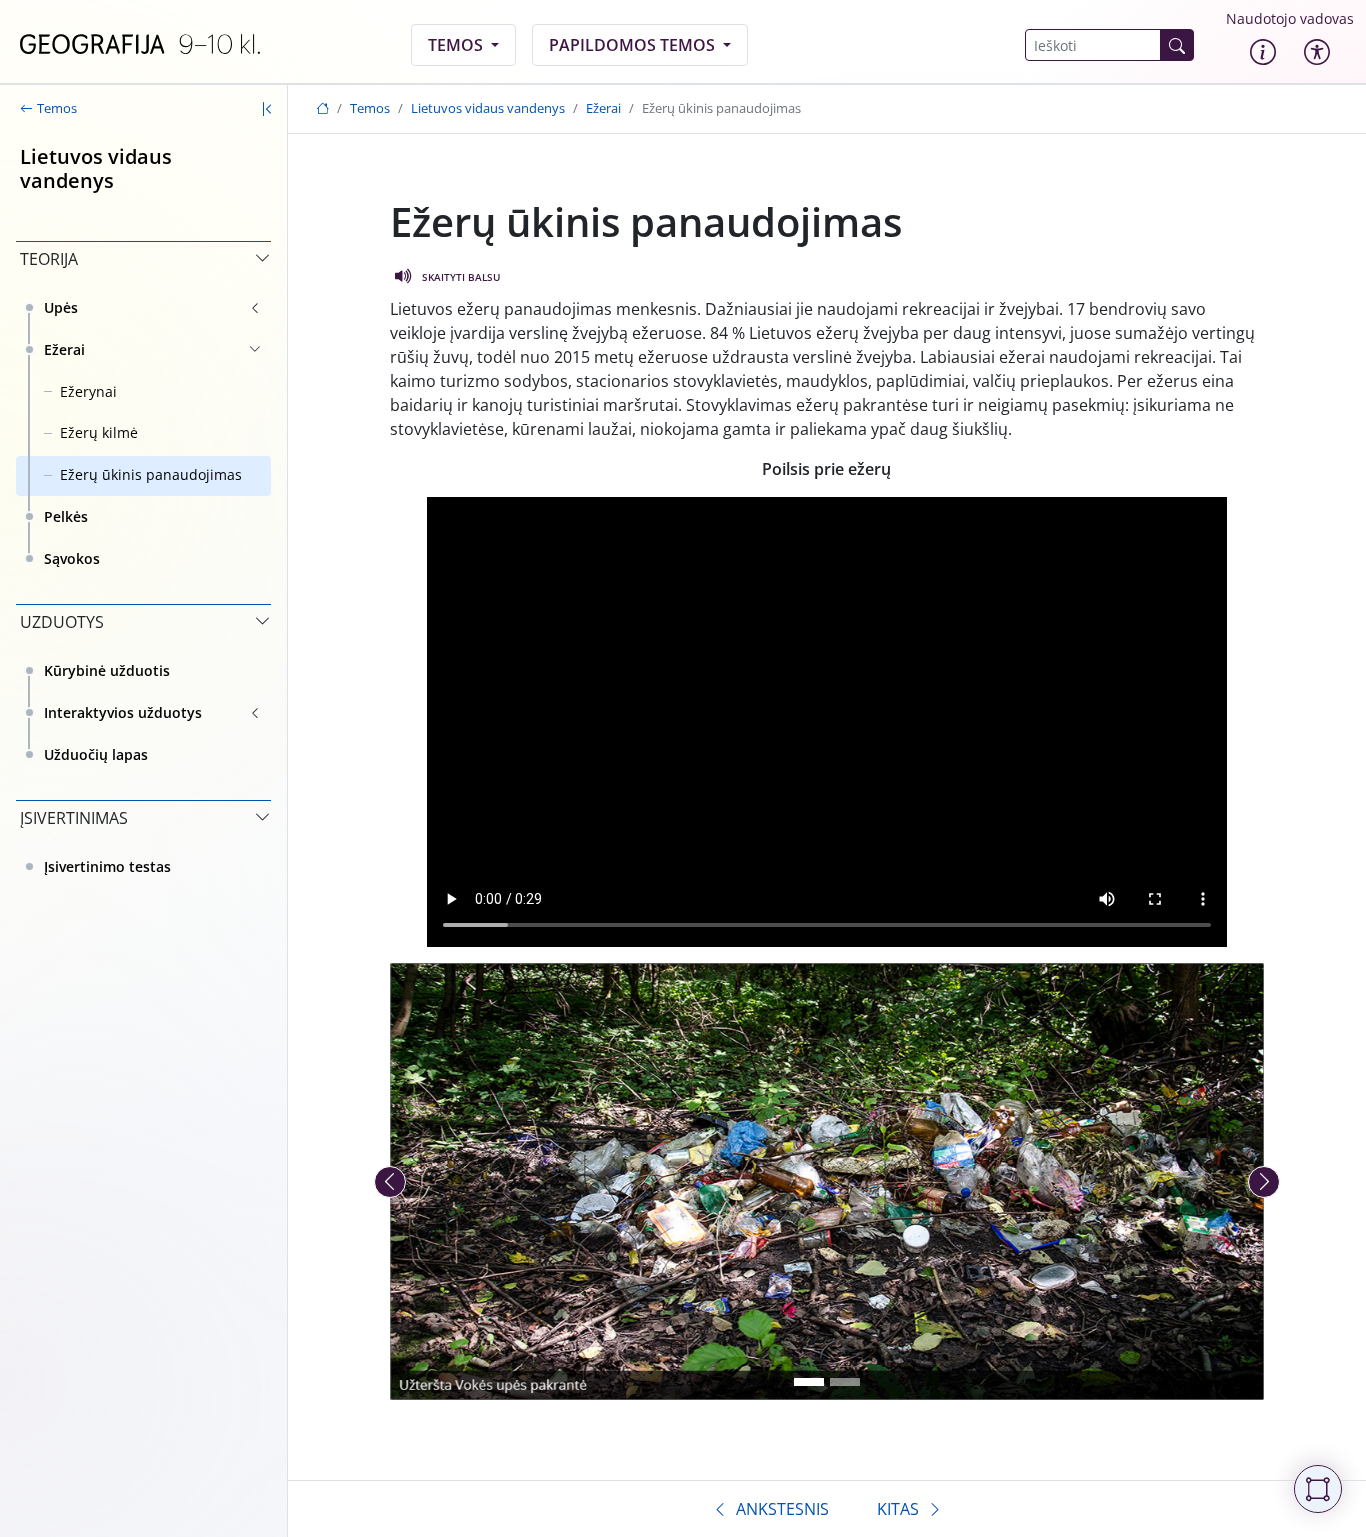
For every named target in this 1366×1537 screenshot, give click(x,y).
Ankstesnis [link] (782, 1509)
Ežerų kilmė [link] (99, 432)
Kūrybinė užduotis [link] (107, 670)
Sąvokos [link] (72, 558)
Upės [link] (61, 307)
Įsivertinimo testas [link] (107, 866)
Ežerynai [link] (88, 391)
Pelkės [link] (66, 516)
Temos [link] (457, 45)
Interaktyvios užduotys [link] (123, 712)
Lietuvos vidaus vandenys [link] (488, 108)
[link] (140, 45)
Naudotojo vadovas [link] (1290, 18)
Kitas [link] (898, 1509)
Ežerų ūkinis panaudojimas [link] (151, 474)
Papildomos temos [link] (634, 45)
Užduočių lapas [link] (96, 754)
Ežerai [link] (64, 349)
